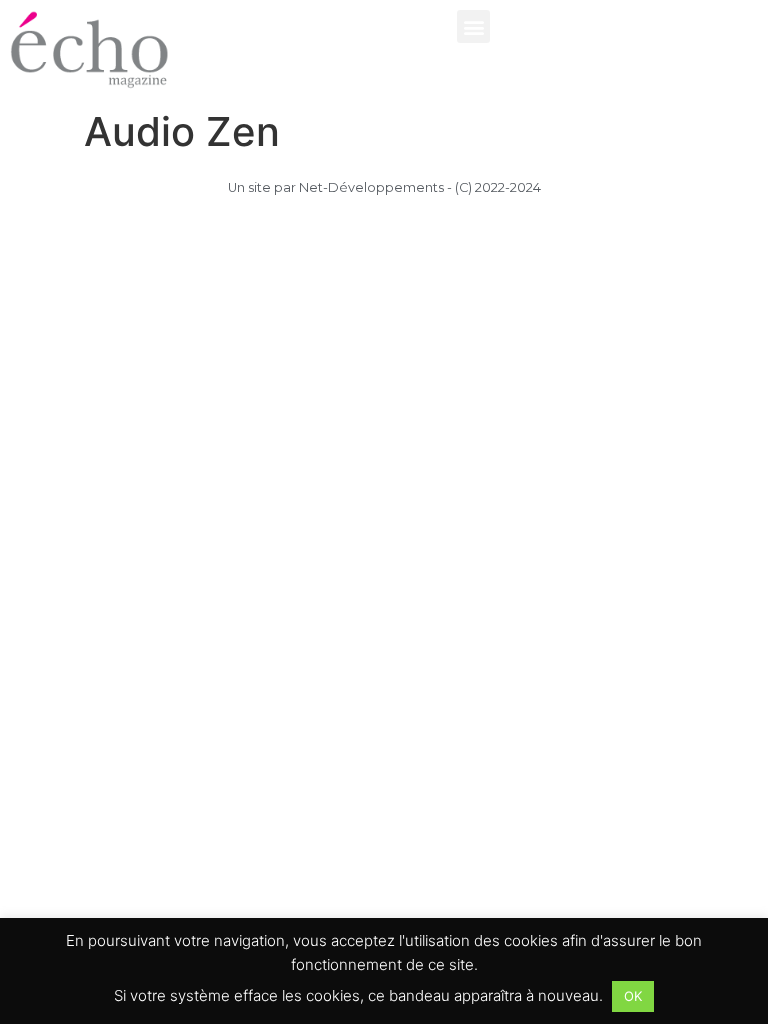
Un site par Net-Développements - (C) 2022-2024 (384, 187)
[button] (473, 26)
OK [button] (633, 996)
